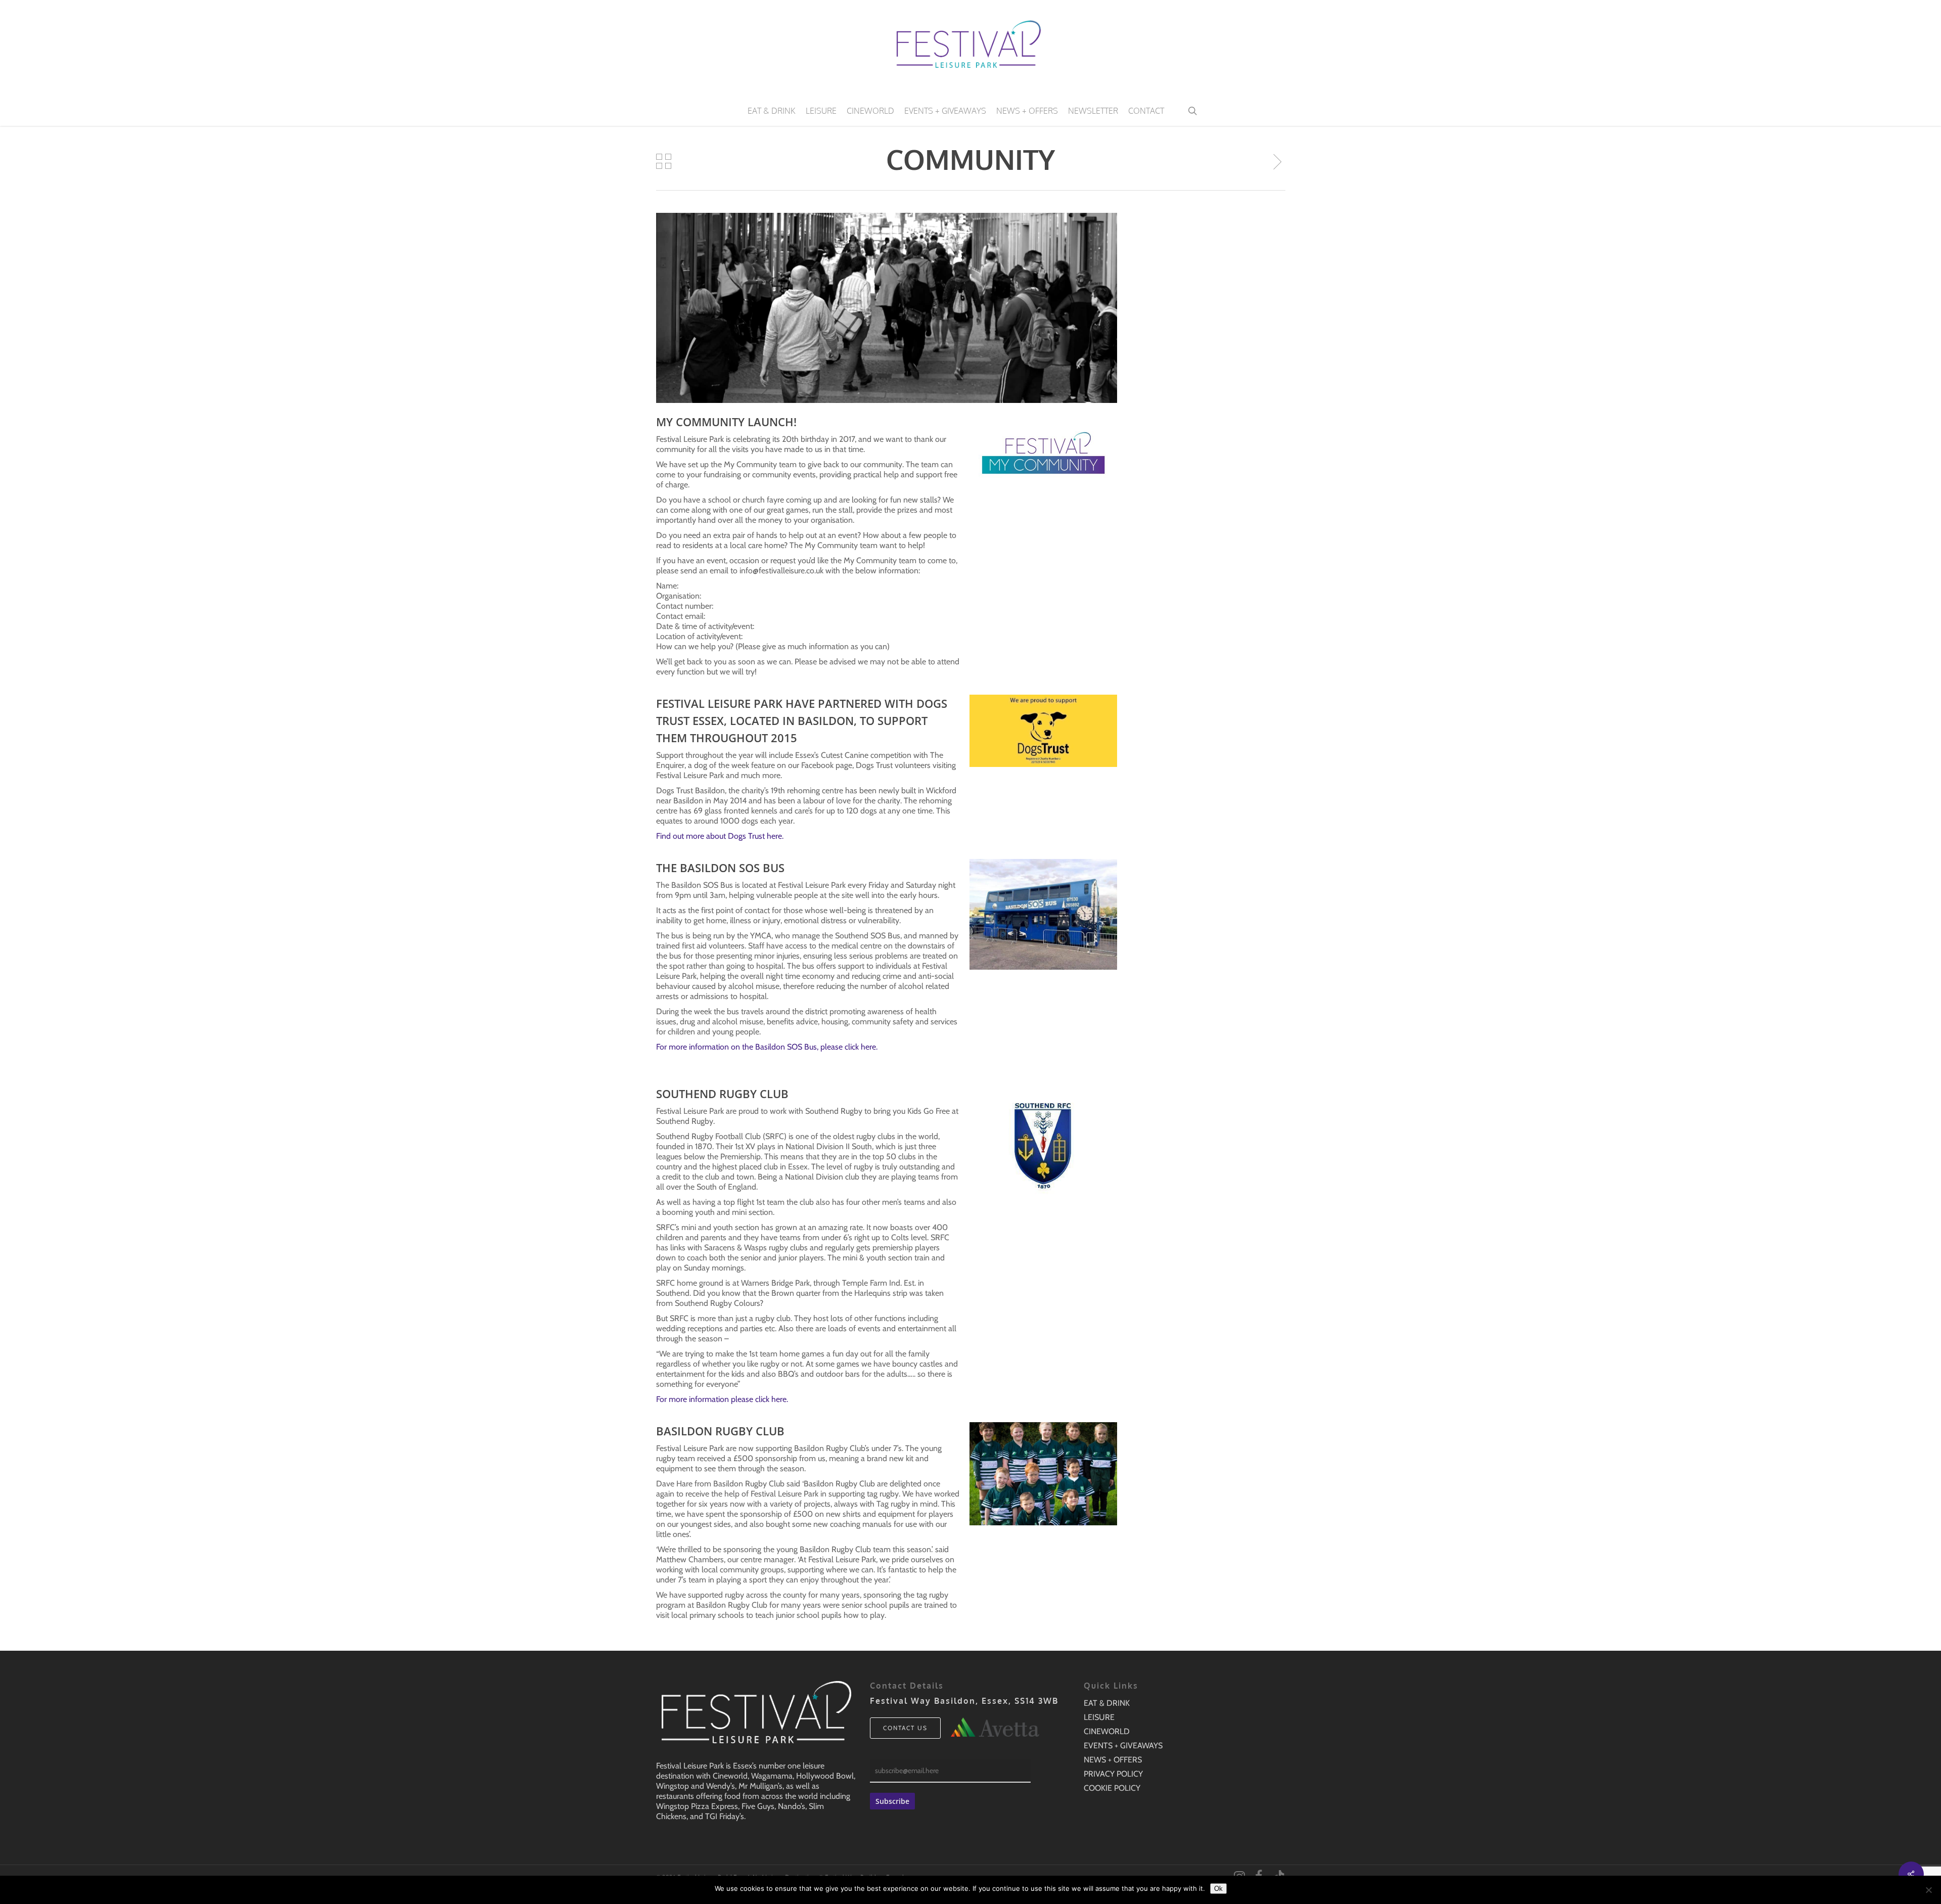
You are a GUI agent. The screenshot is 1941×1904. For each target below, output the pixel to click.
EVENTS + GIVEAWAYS (1123, 1746)
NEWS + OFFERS (1113, 1760)
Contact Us (905, 1728)
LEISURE (1099, 1717)
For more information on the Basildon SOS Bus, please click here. (767, 1047)
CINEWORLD (1107, 1731)
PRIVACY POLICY (1113, 1774)
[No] (1928, 1890)
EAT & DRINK (1107, 1703)
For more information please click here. (722, 1399)
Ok (1218, 1889)
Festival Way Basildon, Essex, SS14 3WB (964, 1701)
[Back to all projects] (664, 161)
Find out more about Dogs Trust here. (720, 836)
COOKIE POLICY (1112, 1788)
